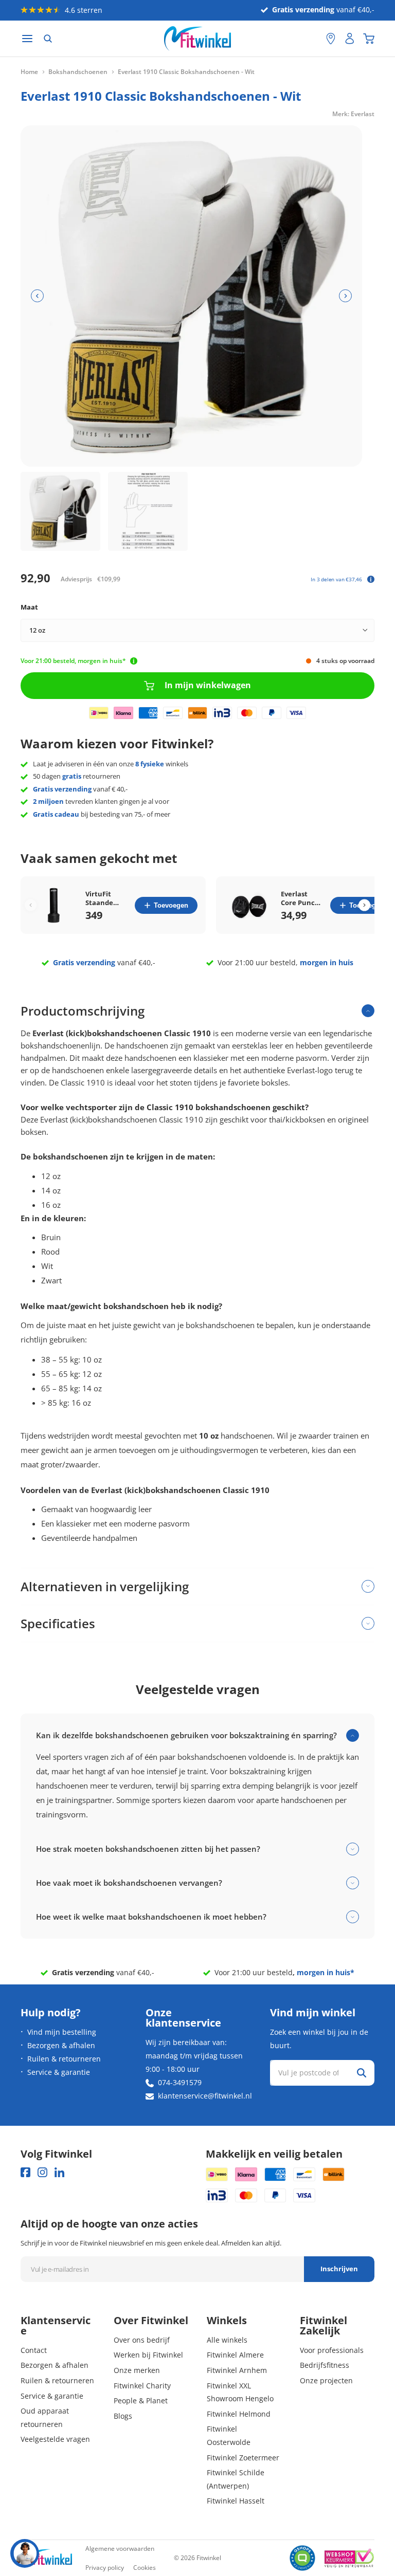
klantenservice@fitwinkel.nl (205, 2096)
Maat (29, 607)
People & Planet (141, 2400)
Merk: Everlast (353, 114)
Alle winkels (227, 2340)
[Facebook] (25, 2172)
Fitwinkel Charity (142, 2386)
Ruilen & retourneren (64, 2059)
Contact (34, 2350)
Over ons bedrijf (142, 2340)
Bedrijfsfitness (325, 2365)
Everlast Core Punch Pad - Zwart (300, 898)
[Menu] (27, 39)
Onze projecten (326, 2380)
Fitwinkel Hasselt (236, 2501)
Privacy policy (105, 2568)
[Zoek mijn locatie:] (313, 39)
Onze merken (137, 2370)
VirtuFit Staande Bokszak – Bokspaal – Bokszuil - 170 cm (103, 898)
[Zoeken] (48, 39)
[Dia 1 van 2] (60, 512)
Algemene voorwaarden (120, 2549)
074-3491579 (180, 2082)
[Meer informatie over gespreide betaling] (371, 579)
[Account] (350, 39)
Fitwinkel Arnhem (237, 2370)
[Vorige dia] (37, 296)
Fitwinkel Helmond (239, 2414)
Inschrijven (339, 2269)
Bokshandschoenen (78, 72)
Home (29, 72)
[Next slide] (364, 905)
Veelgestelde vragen (55, 2439)
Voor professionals (332, 2350)
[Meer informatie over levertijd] (134, 661)
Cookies (145, 2568)
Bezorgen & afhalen (61, 2045)
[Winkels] (331, 39)
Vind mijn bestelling (62, 2032)
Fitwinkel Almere (235, 2355)
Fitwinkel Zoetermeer (243, 2458)
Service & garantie (59, 2072)
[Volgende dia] (345, 296)
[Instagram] (42, 2172)
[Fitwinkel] (46, 2558)
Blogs (123, 2416)
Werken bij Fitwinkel (148, 2355)
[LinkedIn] (59, 2172)
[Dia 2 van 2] (148, 512)
